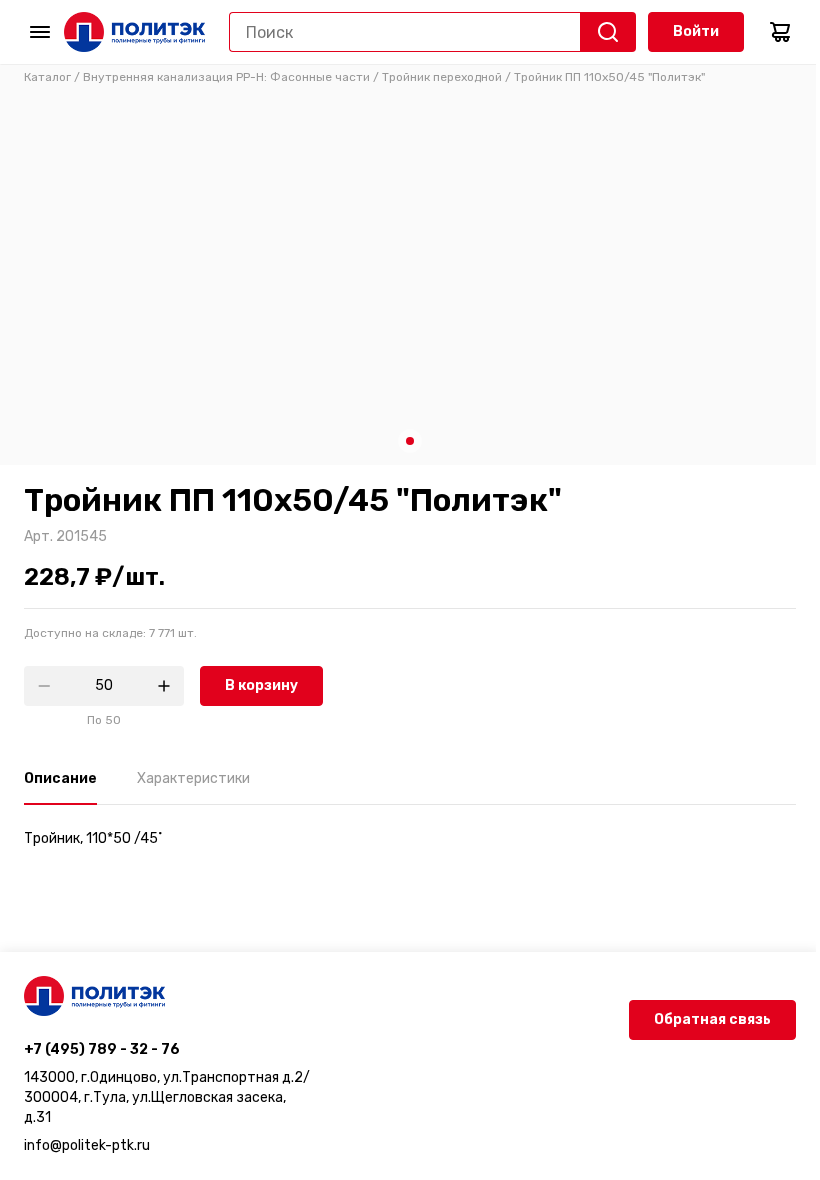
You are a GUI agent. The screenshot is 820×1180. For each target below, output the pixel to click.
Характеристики (193, 778)
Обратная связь (712, 1019)
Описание (60, 778)
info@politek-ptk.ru (87, 1145)
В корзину (261, 685)
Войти (696, 31)
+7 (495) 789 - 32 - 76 (102, 1049)
